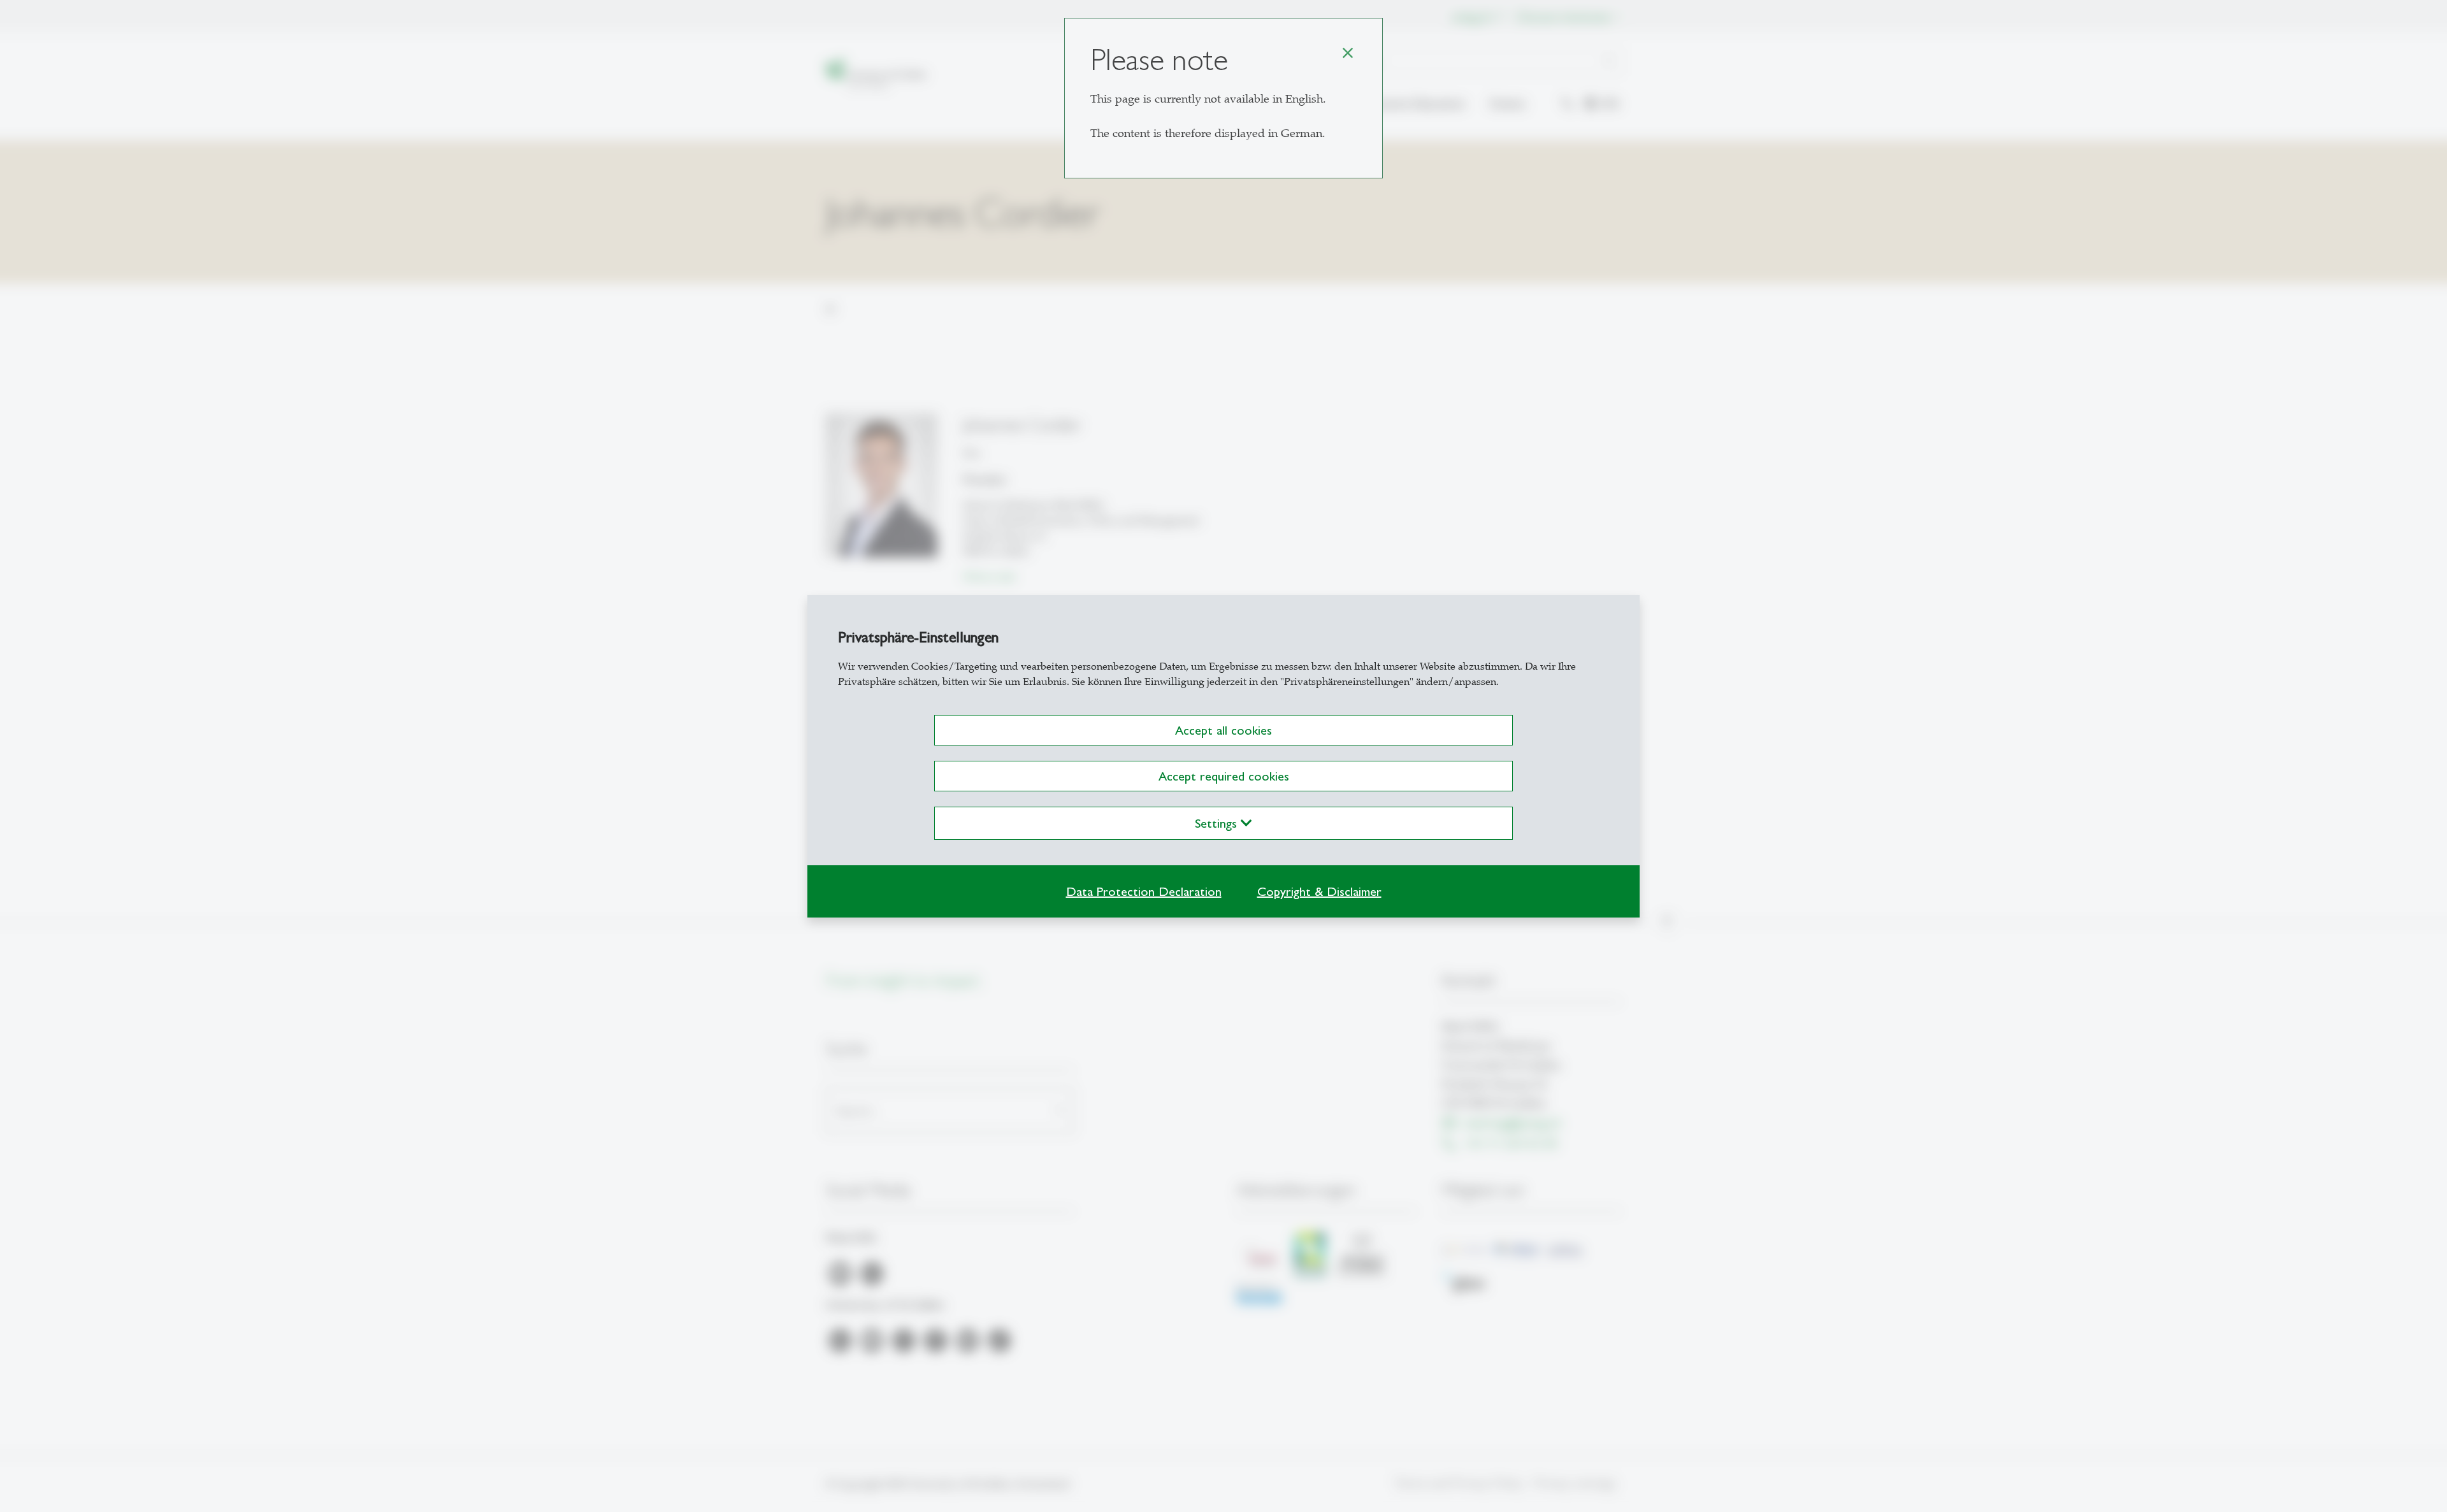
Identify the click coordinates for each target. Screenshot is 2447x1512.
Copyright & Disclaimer (1319, 891)
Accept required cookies (1224, 776)
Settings (1218, 823)
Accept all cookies (1223, 730)
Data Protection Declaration (1144, 891)
